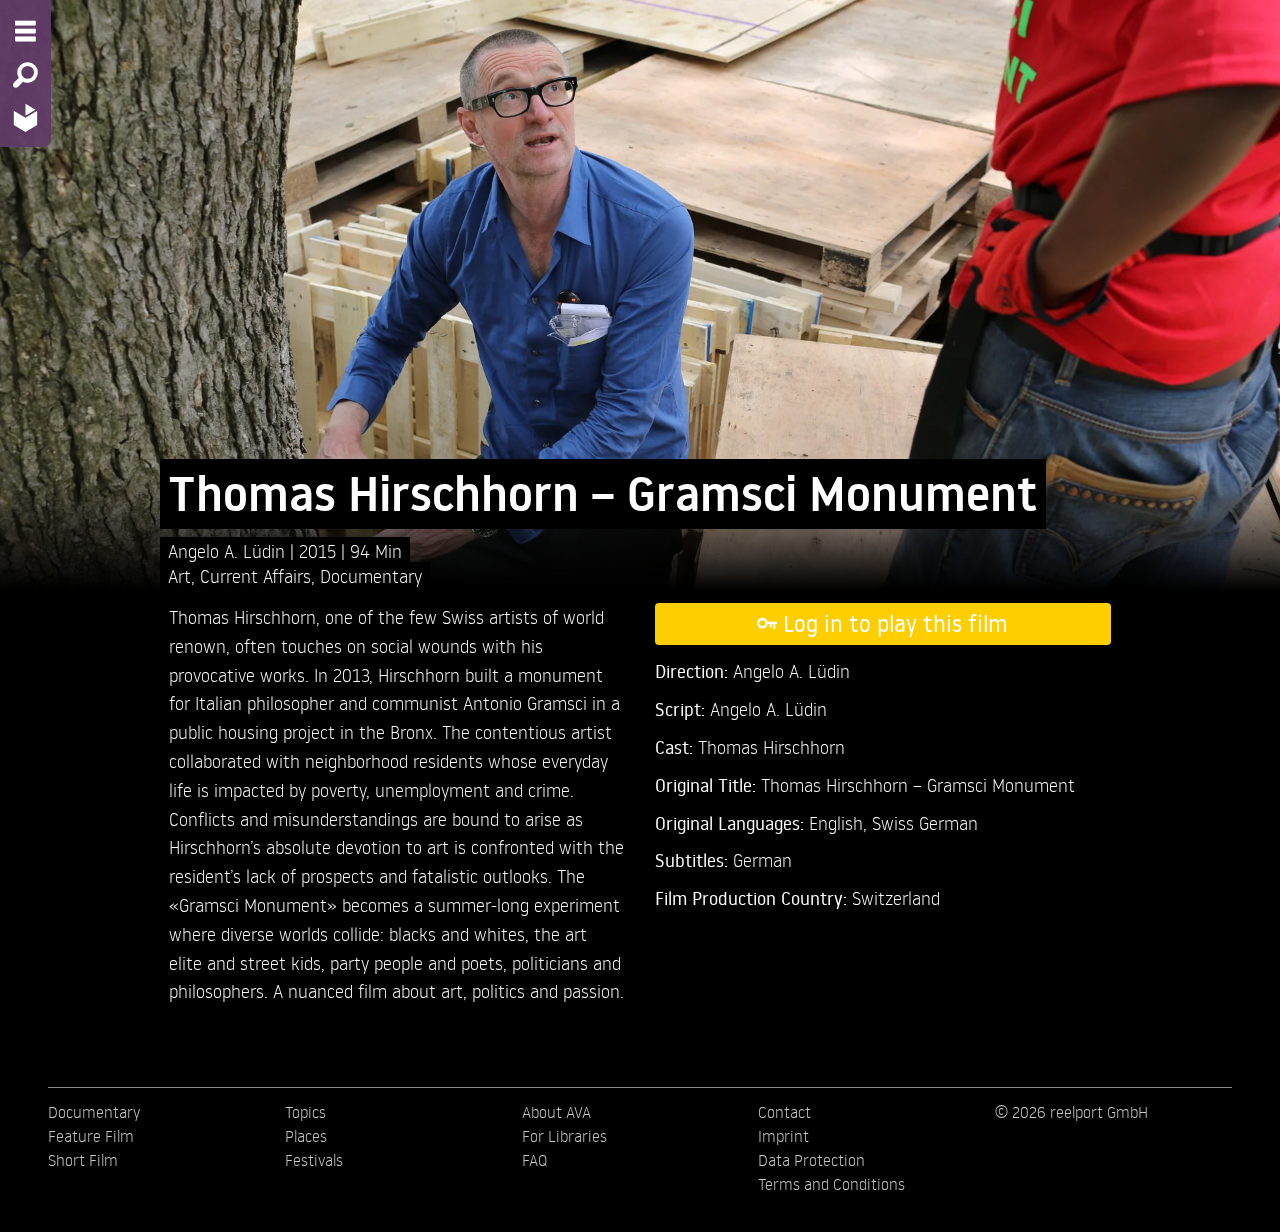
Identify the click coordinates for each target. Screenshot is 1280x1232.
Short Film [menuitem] (83, 1160)
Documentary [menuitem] (94, 1112)
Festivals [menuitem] (314, 1160)
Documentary (371, 575)
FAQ (534, 1160)
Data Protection (811, 1160)
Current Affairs (255, 575)
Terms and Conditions (831, 1184)
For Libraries (564, 1136)
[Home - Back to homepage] (25, 117)
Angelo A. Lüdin (229, 550)
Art (179, 575)
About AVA (556, 1112)
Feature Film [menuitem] (91, 1136)
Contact (784, 1112)
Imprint (783, 1136)
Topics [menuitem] (305, 1112)
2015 (320, 550)
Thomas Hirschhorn (771, 746)
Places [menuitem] (306, 1136)
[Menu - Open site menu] (25, 31)
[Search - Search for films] (25, 75)
